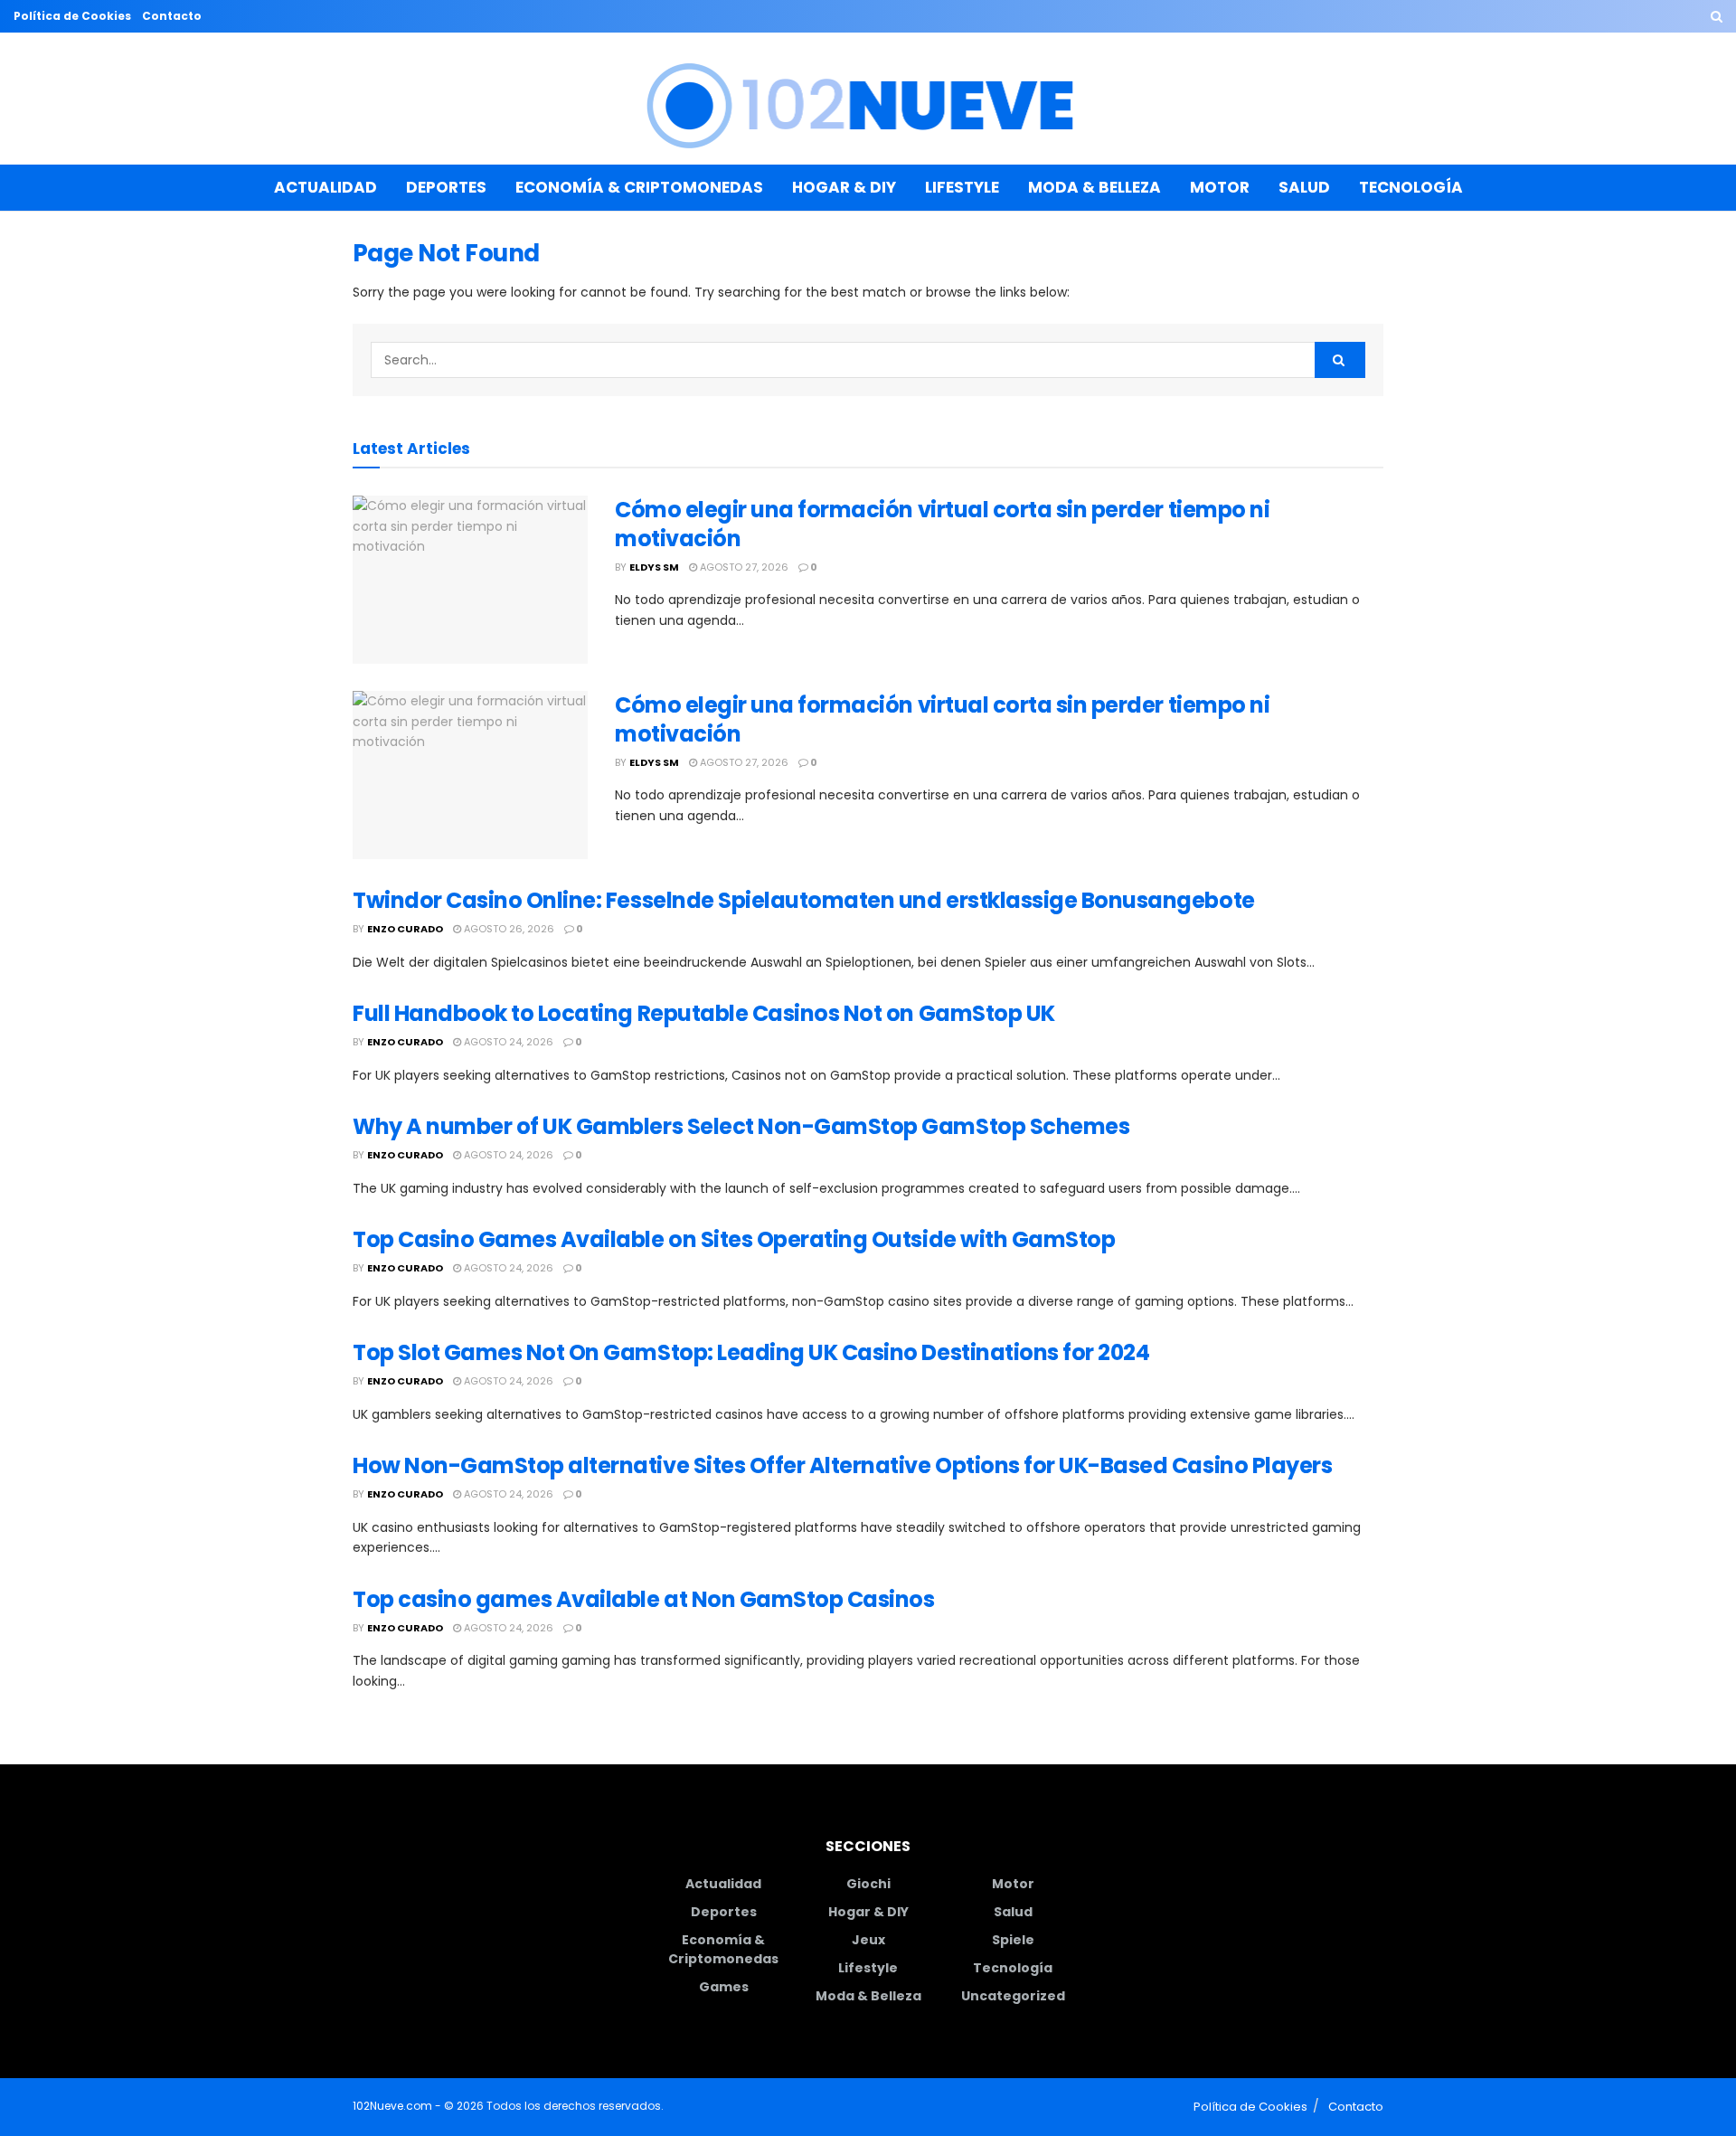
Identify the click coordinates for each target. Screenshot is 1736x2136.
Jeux (868, 1940)
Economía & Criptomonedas (639, 187)
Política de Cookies (72, 16)
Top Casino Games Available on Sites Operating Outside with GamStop (734, 1239)
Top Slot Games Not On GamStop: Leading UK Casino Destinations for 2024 (751, 1352)
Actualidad (325, 187)
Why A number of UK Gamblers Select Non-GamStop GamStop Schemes (741, 1126)
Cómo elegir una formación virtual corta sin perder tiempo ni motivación (942, 524)
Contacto (172, 16)
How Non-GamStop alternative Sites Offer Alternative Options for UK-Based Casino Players (842, 1465)
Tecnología (1411, 187)
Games (724, 1987)
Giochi (868, 1884)
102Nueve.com (392, 2106)
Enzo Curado (405, 929)
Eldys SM (654, 567)
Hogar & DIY (844, 187)
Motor (1220, 187)
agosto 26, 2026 (508, 929)
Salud (1304, 187)
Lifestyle (962, 187)
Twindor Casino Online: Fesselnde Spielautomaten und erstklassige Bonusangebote (804, 900)
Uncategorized (1013, 1996)
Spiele (1013, 1940)
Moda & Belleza (1094, 187)
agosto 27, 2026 (743, 567)
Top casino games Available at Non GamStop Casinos (643, 1599)
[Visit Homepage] (868, 99)
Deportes (446, 187)
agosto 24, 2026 (507, 1042)
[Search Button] (1717, 16)
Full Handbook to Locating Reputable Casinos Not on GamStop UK (704, 1013)
